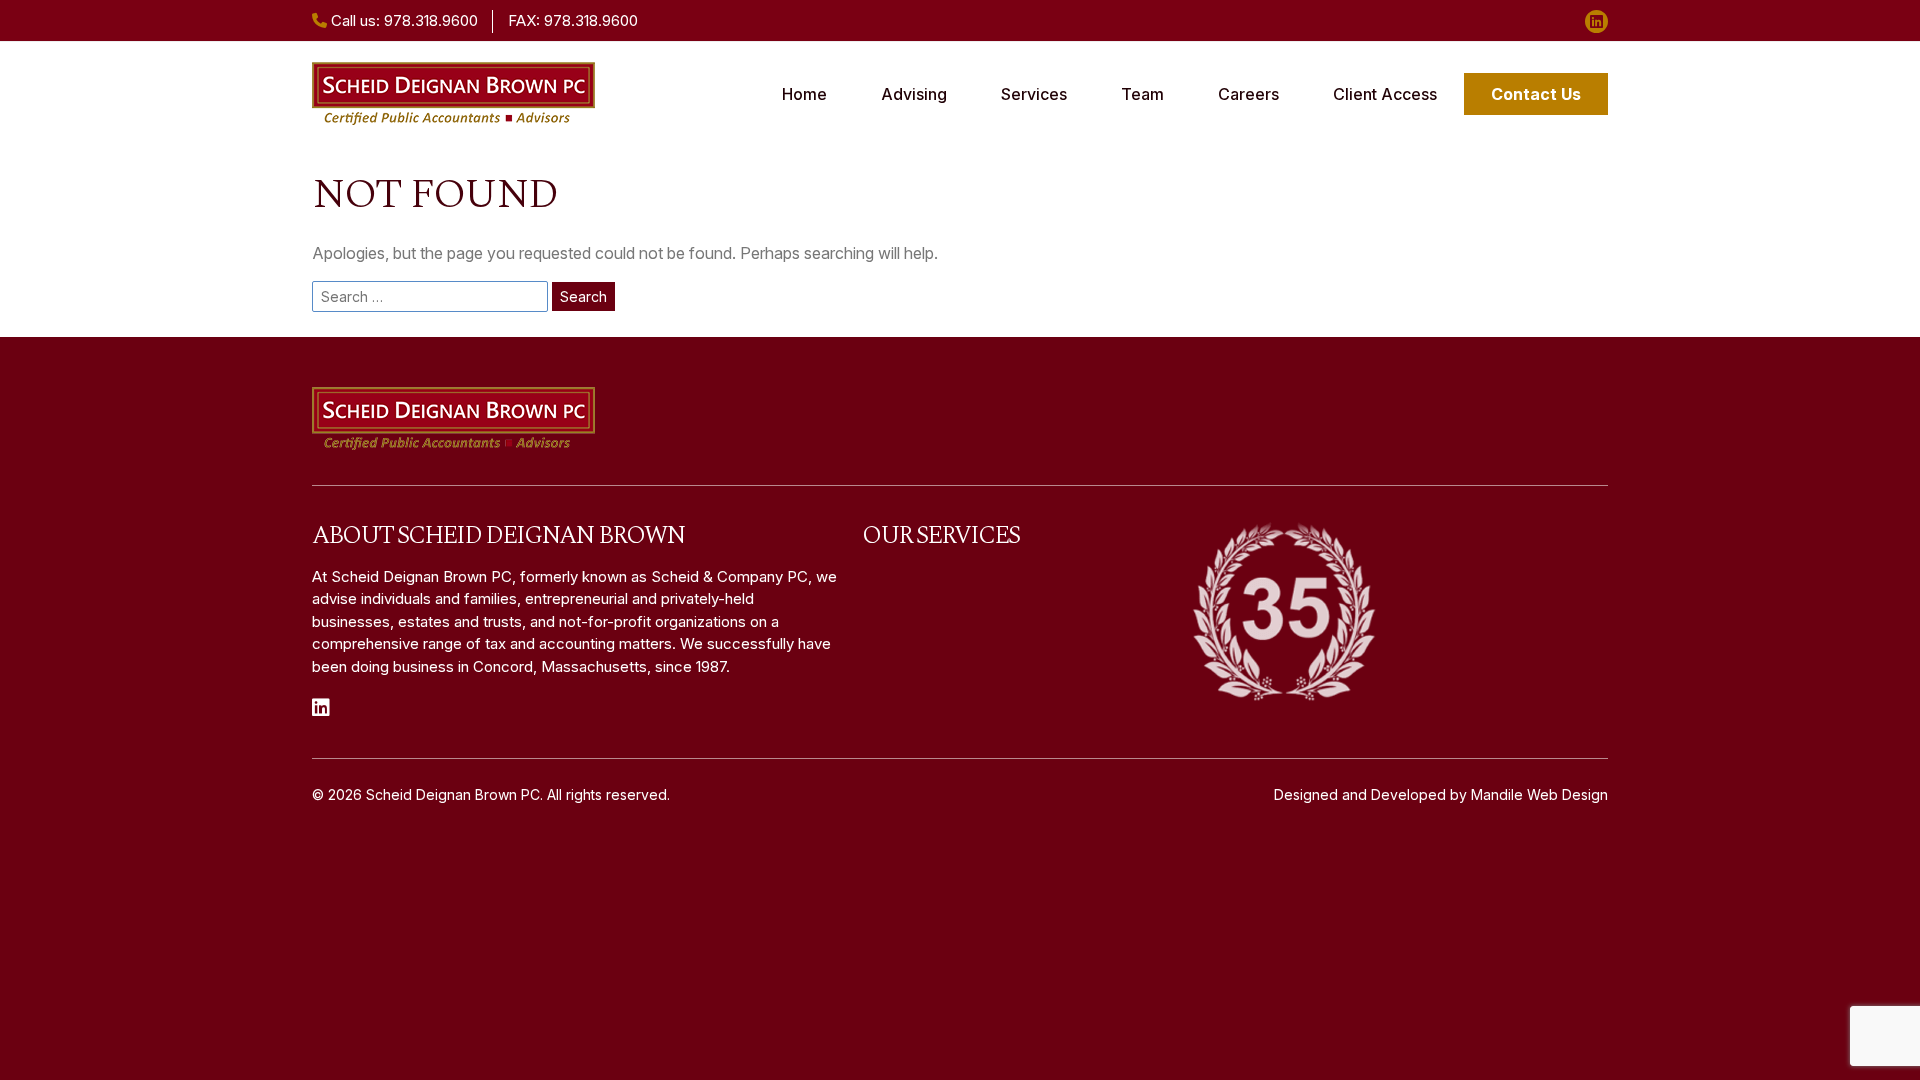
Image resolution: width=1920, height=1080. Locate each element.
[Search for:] (430, 296)
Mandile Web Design (1539, 794)
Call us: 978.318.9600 (402, 20)
